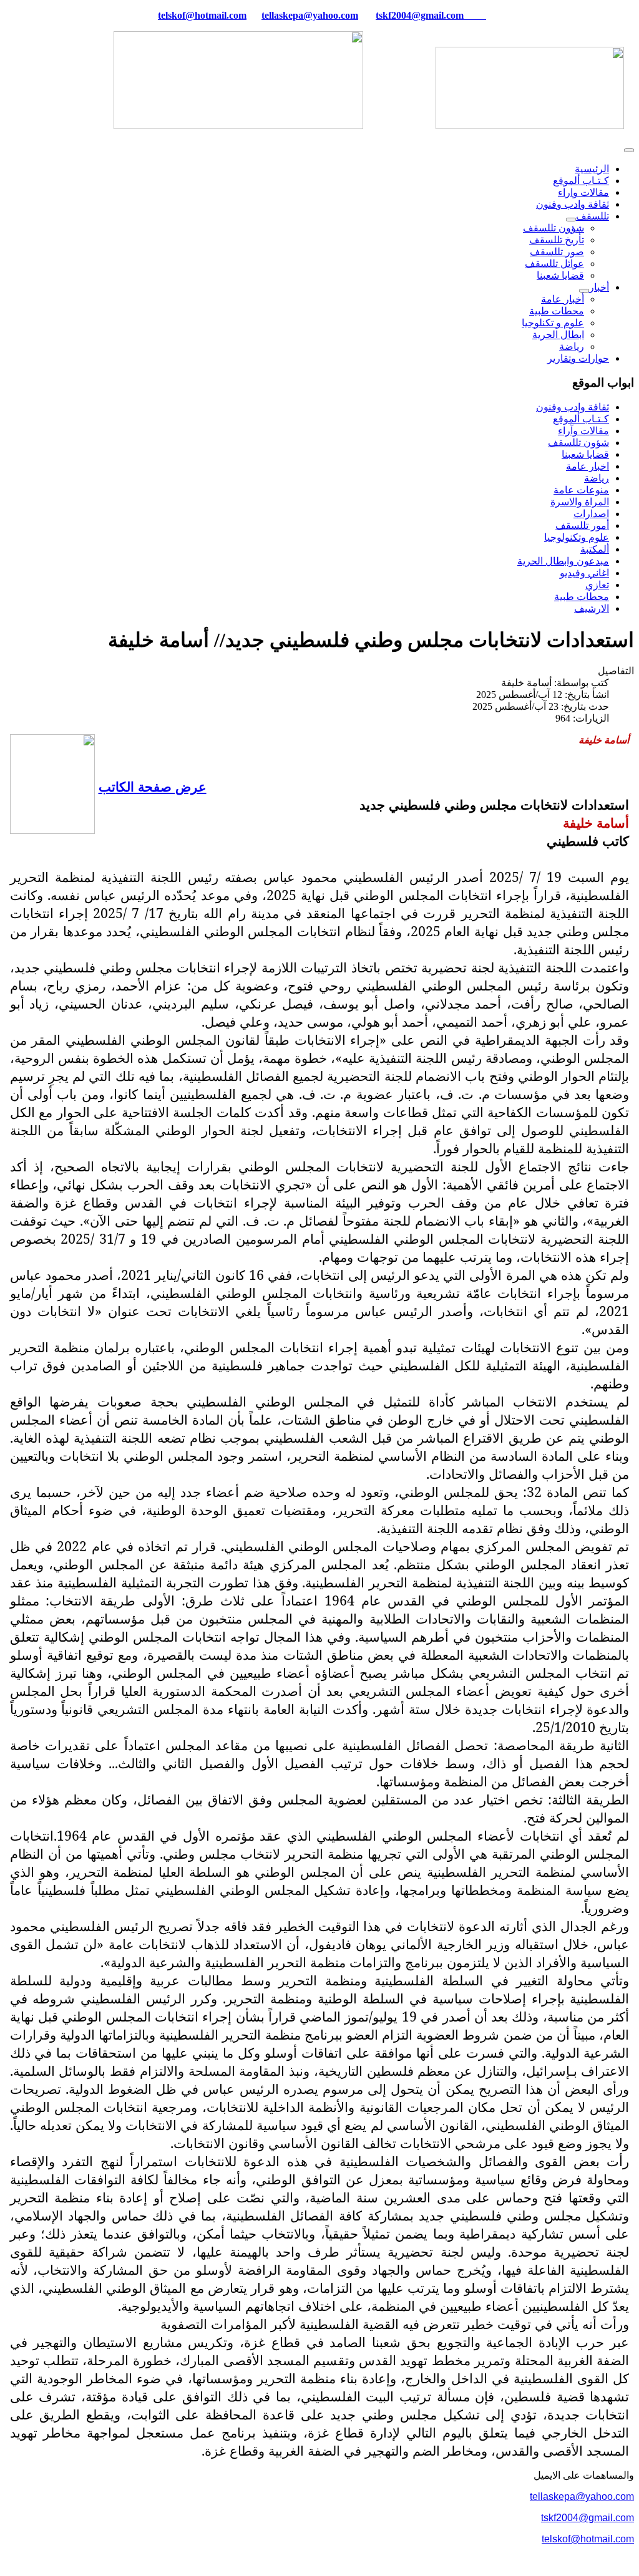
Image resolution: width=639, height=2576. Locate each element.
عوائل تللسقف (554, 264)
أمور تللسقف (582, 525)
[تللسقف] (571, 220)
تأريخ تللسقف (557, 240)
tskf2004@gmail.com (420, 15)
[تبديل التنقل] (629, 150)
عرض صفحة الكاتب (153, 786)
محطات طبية (557, 311)
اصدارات (591, 514)
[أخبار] (584, 291)
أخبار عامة (563, 299)
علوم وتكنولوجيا (577, 537)
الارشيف (592, 608)
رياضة (572, 346)
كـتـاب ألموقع (581, 181)
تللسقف (593, 216)
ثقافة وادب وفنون (573, 204)
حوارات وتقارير (578, 358)
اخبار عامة (588, 466)
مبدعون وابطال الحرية (563, 561)
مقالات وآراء (583, 431)
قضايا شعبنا (560, 275)
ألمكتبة (595, 549)
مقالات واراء (583, 192)
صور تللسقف (557, 252)
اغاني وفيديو (584, 573)
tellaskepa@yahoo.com (310, 15)
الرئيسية (592, 169)
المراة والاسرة (580, 502)
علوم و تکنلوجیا (553, 323)
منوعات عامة (581, 490)
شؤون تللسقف (554, 228)
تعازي (597, 585)
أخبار (599, 287)
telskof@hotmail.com (588, 2539)
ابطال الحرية (558, 335)
